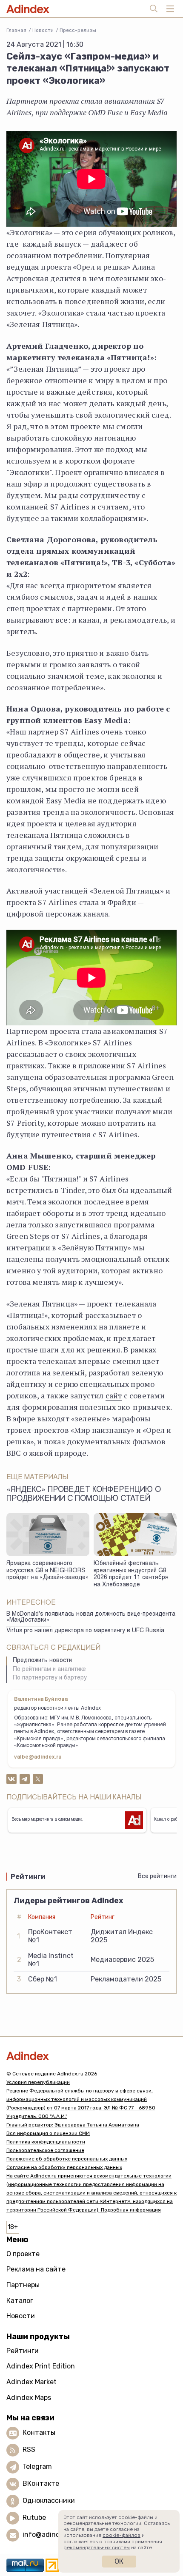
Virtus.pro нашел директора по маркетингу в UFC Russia (85, 1631)
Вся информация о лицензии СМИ (48, 2133)
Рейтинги (23, 2351)
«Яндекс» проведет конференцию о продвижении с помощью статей (84, 1495)
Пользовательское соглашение (45, 2150)
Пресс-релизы (78, 30)
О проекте (23, 2254)
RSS (29, 2449)
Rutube (34, 2518)
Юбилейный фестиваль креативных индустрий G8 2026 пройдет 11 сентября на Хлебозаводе (131, 1574)
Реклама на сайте (36, 2269)
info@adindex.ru (49, 2535)
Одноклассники (49, 2501)
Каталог (20, 2301)
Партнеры (23, 2285)
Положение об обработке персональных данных (67, 2159)
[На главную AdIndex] (91, 2056)
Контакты (39, 2432)
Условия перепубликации (38, 2082)
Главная (16, 30)
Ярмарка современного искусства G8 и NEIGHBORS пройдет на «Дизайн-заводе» (47, 1571)
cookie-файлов (122, 2535)
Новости (43, 30)
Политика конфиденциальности (46, 2142)
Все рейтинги (157, 1876)
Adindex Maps (29, 2398)
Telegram (37, 2466)
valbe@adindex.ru (38, 1757)
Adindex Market (31, 2382)
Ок (119, 2561)
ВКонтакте (41, 2483)
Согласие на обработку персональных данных (64, 2167)
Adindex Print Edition (41, 2366)
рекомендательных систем (97, 2548)
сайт (114, 1395)
